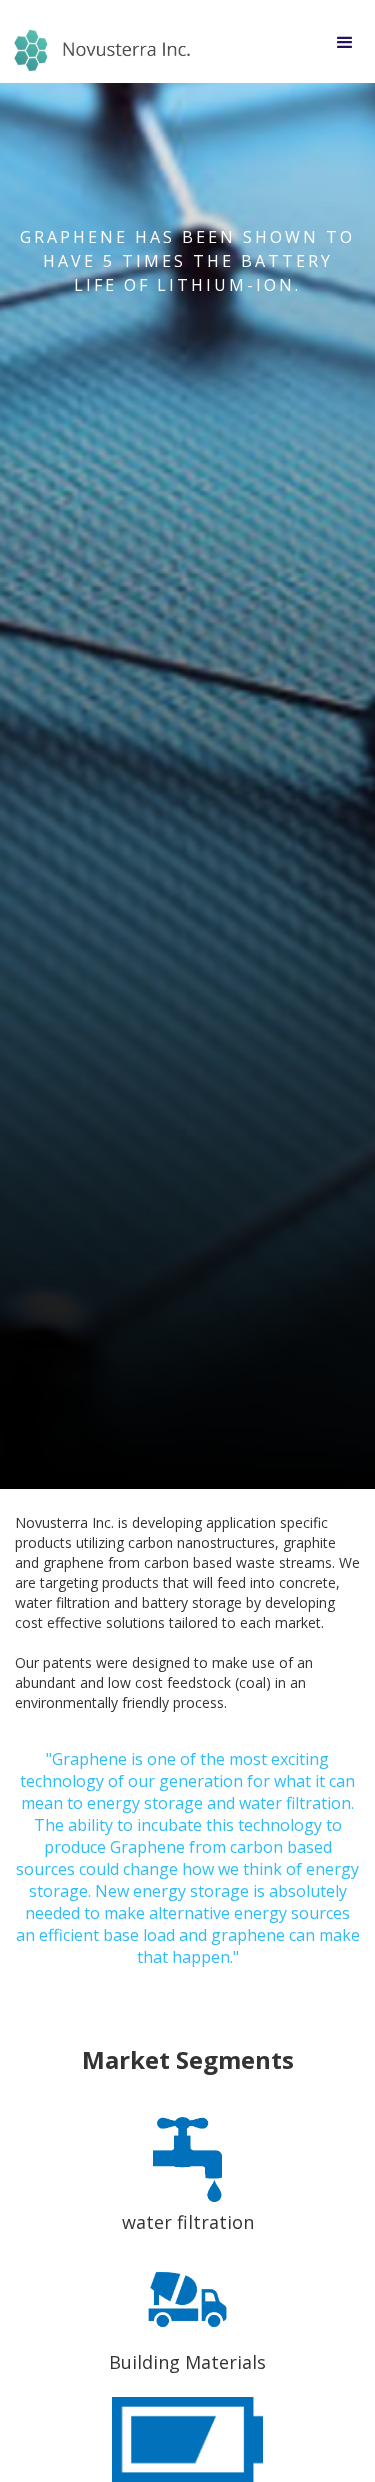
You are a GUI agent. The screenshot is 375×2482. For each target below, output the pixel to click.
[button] (345, 41)
